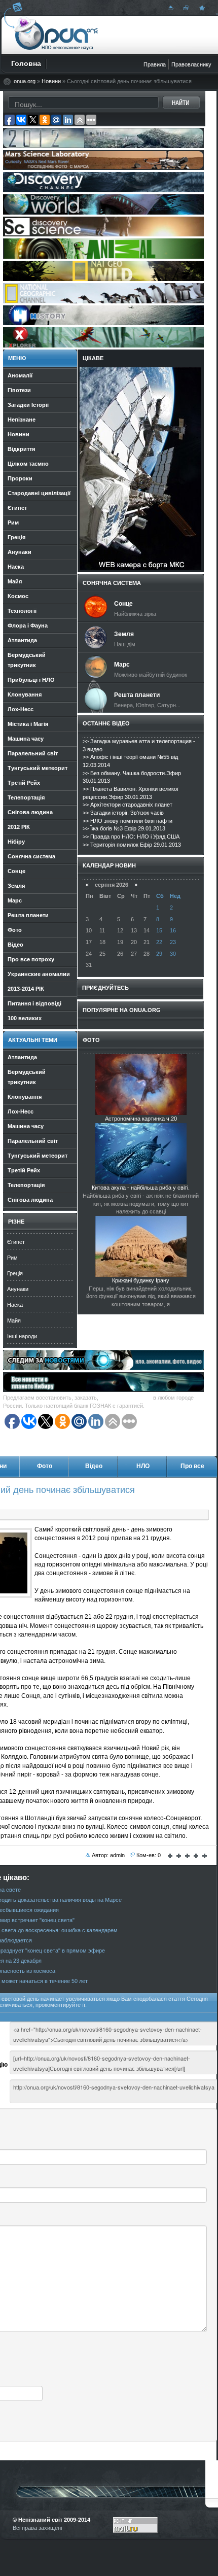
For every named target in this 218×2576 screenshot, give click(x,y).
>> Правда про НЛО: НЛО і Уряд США (131, 837)
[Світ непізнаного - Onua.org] (201, 8)
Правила (155, 64)
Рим (12, 1258)
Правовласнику (191, 64)
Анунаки (18, 1289)
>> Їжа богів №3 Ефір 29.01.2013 (124, 828)
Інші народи (22, 1336)
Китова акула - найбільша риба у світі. (141, 1188)
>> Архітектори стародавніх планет (128, 805)
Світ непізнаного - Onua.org (57, 35)
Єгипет (16, 1242)
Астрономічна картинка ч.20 (141, 1119)
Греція (15, 1273)
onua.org (25, 81)
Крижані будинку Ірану (141, 1280)
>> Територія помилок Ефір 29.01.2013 (132, 845)
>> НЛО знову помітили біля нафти (128, 821)
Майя (14, 1320)
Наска (15, 1305)
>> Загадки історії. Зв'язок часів (123, 813)
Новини (51, 81)
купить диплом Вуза (126, 1398)
